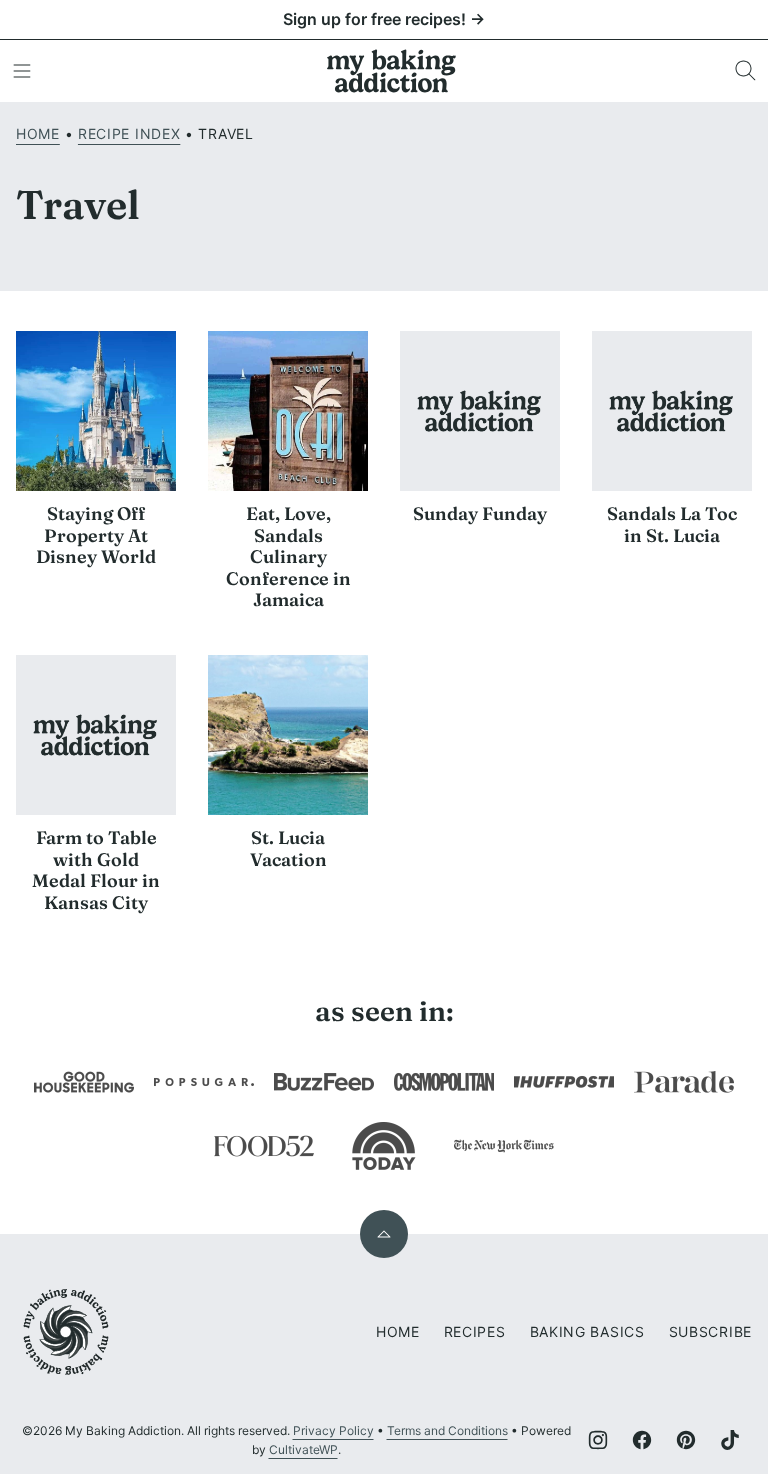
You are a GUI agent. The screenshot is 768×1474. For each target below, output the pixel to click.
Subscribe (710, 1331)
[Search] (746, 71)
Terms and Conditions (447, 1430)
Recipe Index (129, 133)
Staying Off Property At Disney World (96, 535)
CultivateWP (303, 1449)
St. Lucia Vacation (288, 848)
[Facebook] (642, 1440)
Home (38, 133)
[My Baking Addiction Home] (392, 71)
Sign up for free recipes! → (384, 19)
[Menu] (22, 71)
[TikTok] (730, 1440)
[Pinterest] (686, 1440)
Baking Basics (587, 1331)
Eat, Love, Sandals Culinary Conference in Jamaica (288, 556)
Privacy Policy (333, 1430)
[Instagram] (598, 1440)
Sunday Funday (480, 513)
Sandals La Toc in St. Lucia (672, 524)
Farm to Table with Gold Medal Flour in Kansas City (96, 870)
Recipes (475, 1331)
